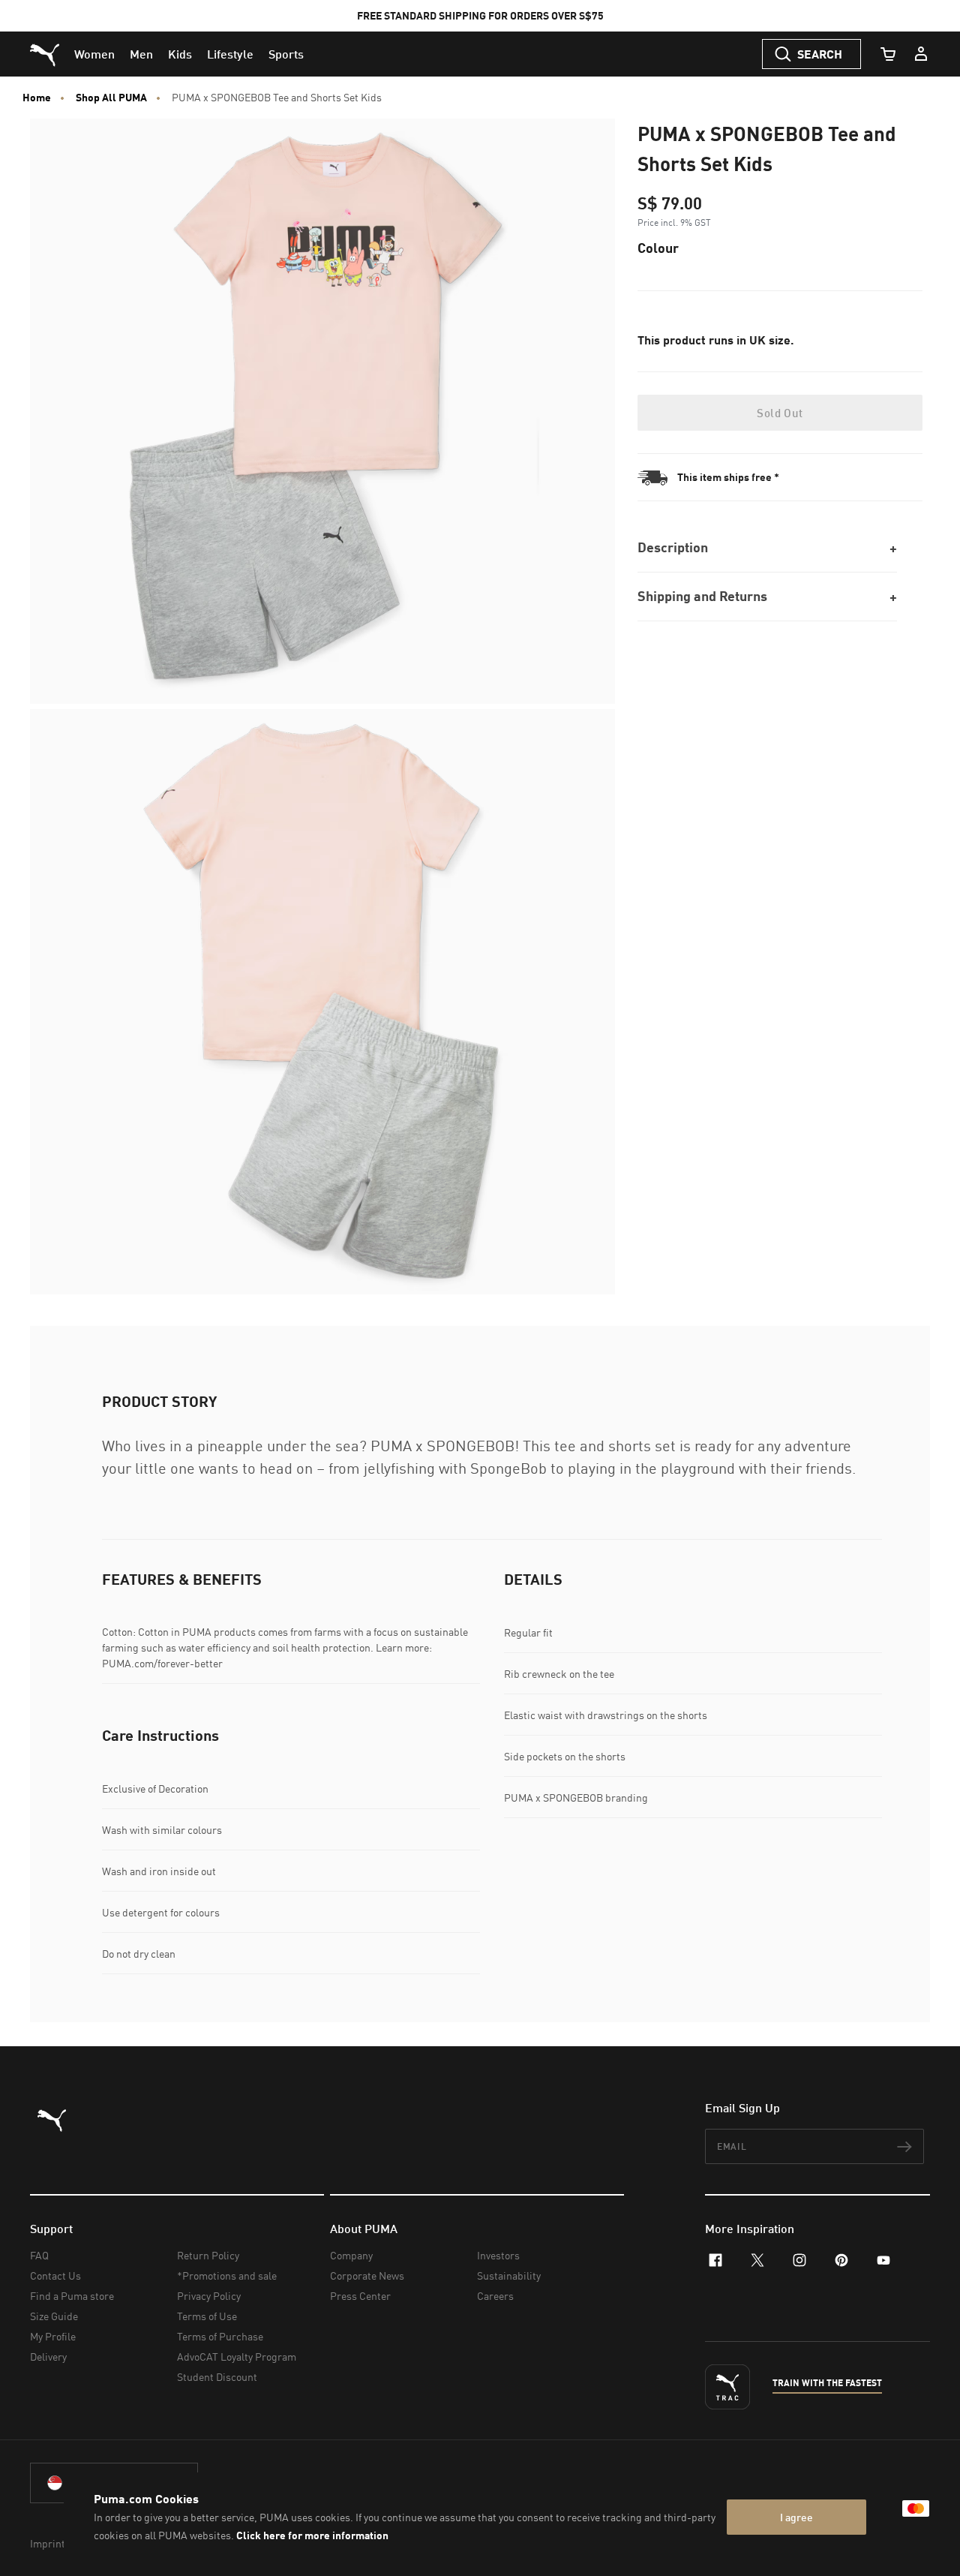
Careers (495, 2296)
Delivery (48, 2357)
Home (37, 98)
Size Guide (54, 2316)
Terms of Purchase (220, 2336)
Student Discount (217, 2377)
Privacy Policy (209, 2296)
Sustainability (509, 2275)
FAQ (39, 2255)
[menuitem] (94, 54)
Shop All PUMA (111, 98)
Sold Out (780, 413)
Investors (498, 2255)
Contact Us (55, 2275)
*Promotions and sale (227, 2275)
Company (351, 2255)
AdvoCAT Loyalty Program (237, 2357)
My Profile (53, 2336)
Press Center (360, 2296)
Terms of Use (207, 2316)
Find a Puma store (72, 2296)
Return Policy (208, 2255)
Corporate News (367, 2275)
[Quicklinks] (921, 54)
